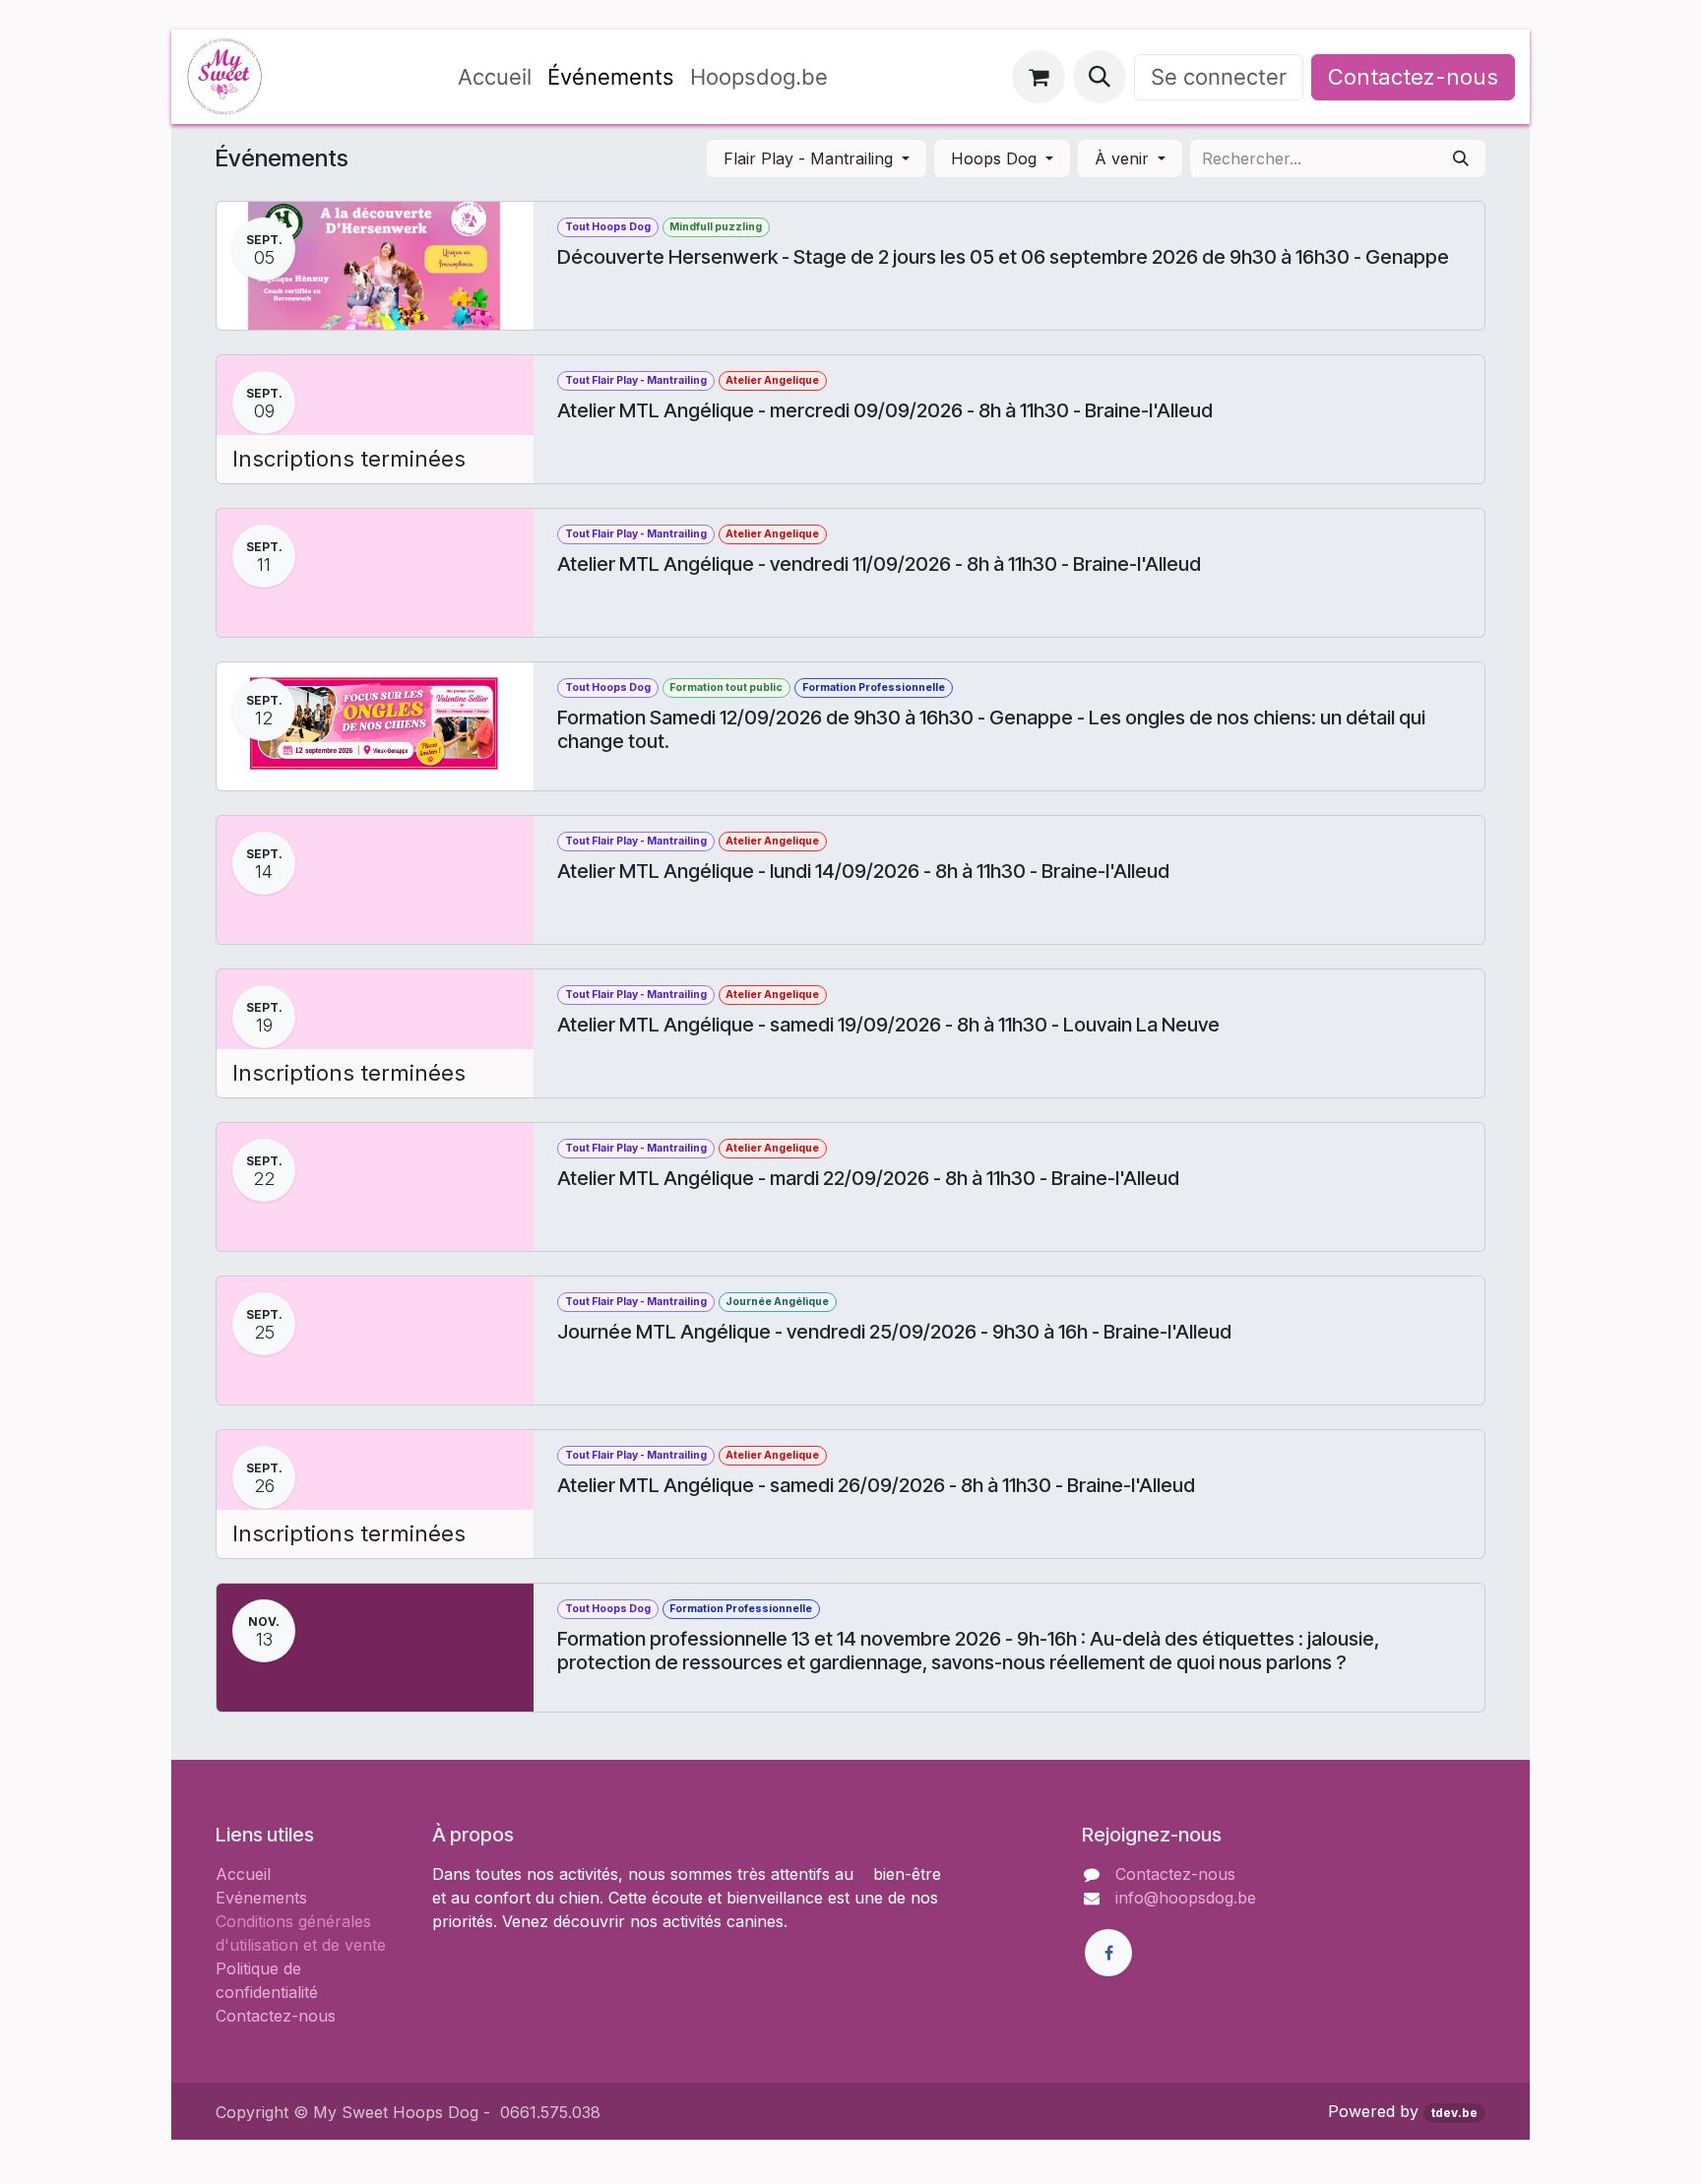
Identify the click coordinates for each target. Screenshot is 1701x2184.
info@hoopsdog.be (1186, 1898)
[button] (1100, 77)
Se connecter (1219, 77)
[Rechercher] (1461, 158)
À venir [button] (1124, 158)
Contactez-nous (1413, 77)
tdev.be (1454, 2113)
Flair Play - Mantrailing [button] (811, 158)
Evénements (261, 1898)
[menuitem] (495, 77)
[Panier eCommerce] (1039, 77)
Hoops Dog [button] (996, 158)
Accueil (243, 1874)
